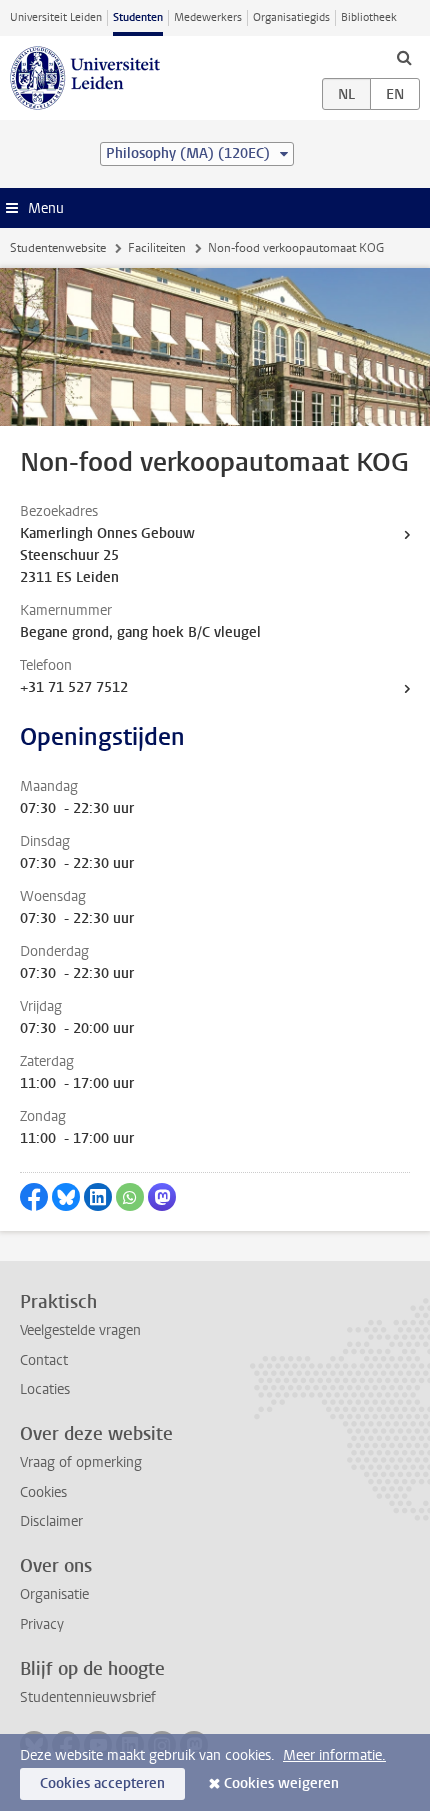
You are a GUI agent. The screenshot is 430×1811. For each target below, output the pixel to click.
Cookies (43, 1492)
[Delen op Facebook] (34, 1197)
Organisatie (54, 1594)
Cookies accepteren (102, 1783)
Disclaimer (51, 1521)
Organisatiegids (291, 17)
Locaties (45, 1389)
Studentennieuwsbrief (88, 1697)
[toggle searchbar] (404, 57)
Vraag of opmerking (81, 1462)
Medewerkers (208, 17)
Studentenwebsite (58, 248)
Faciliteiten (157, 248)
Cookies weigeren (281, 1783)
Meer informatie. (334, 1755)
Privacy (42, 1624)
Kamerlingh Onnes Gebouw (107, 533)
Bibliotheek (369, 17)
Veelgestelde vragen (80, 1330)
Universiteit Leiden (56, 17)
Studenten (138, 17)
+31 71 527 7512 (74, 687)
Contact (44, 1360)
